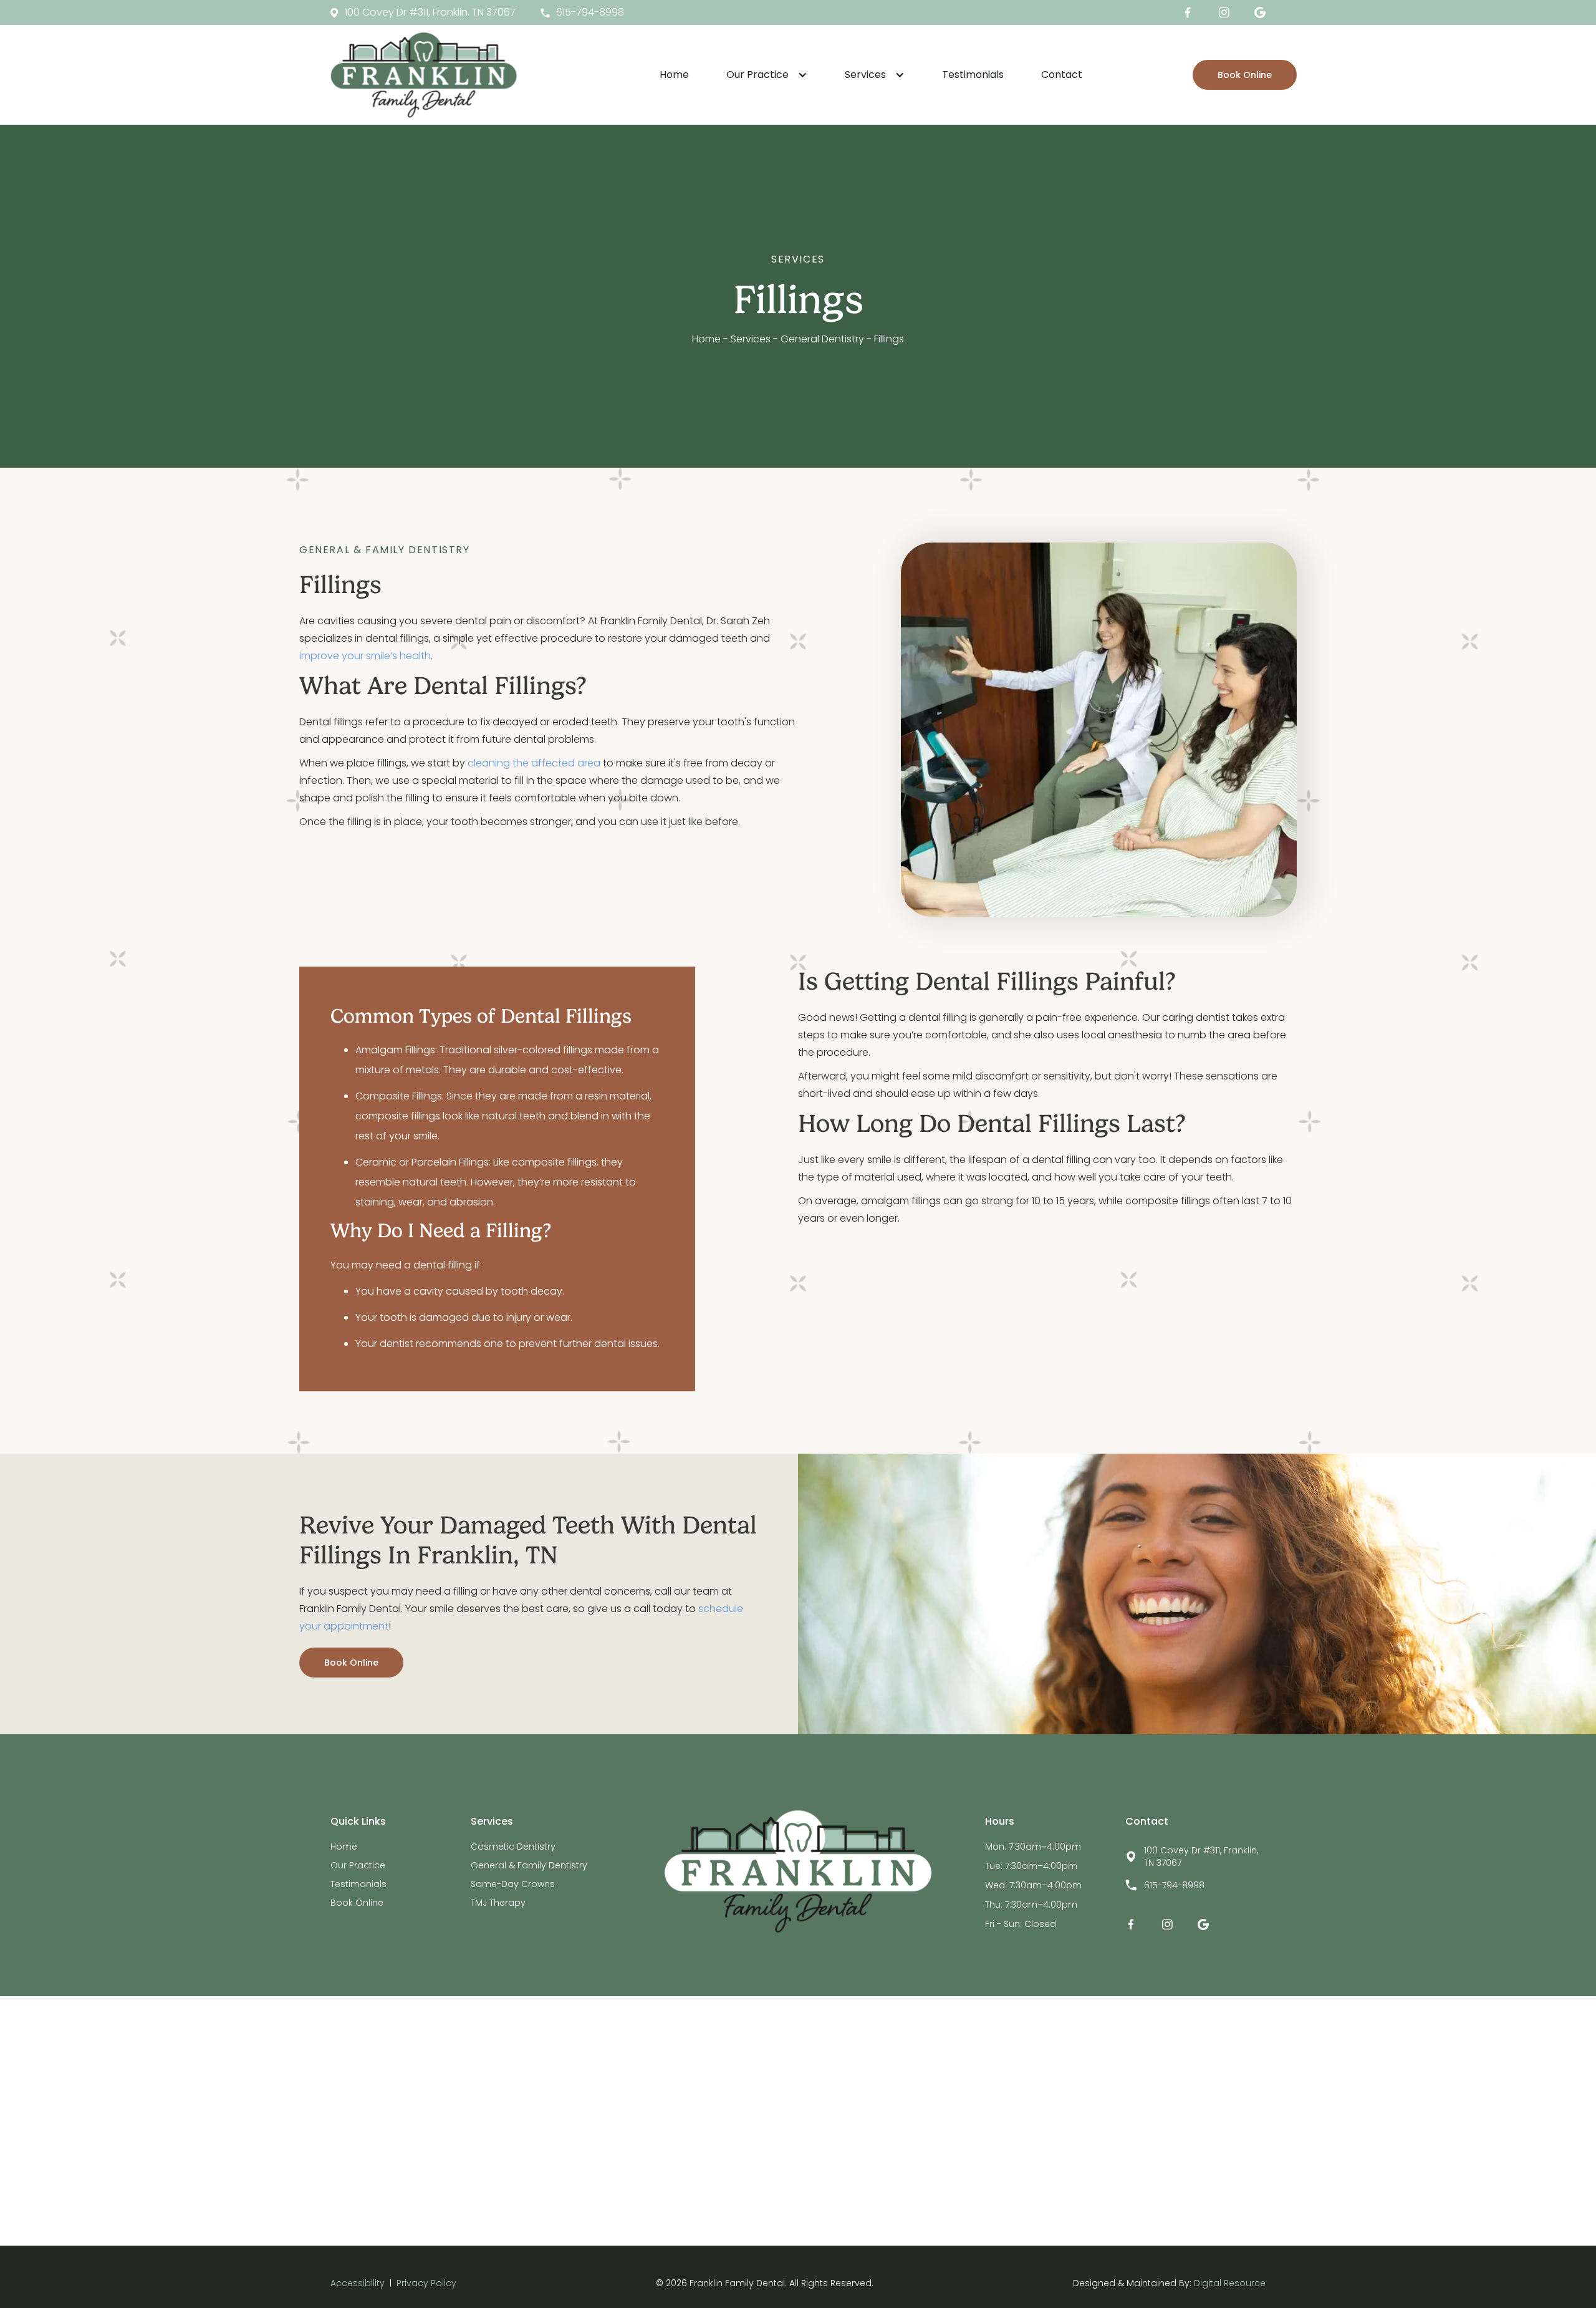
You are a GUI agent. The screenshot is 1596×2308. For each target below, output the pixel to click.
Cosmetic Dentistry (513, 1847)
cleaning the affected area (534, 763)
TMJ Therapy (498, 1903)
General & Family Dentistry (529, 1865)
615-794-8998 (1174, 1885)
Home (674, 75)
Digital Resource (1230, 2283)
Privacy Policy (426, 2283)
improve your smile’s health (365, 656)
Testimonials (973, 75)
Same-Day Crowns (513, 1884)
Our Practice (358, 1865)
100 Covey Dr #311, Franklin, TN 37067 (1201, 1857)
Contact (1062, 75)
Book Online (1245, 75)
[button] (767, 75)
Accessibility (358, 2283)
